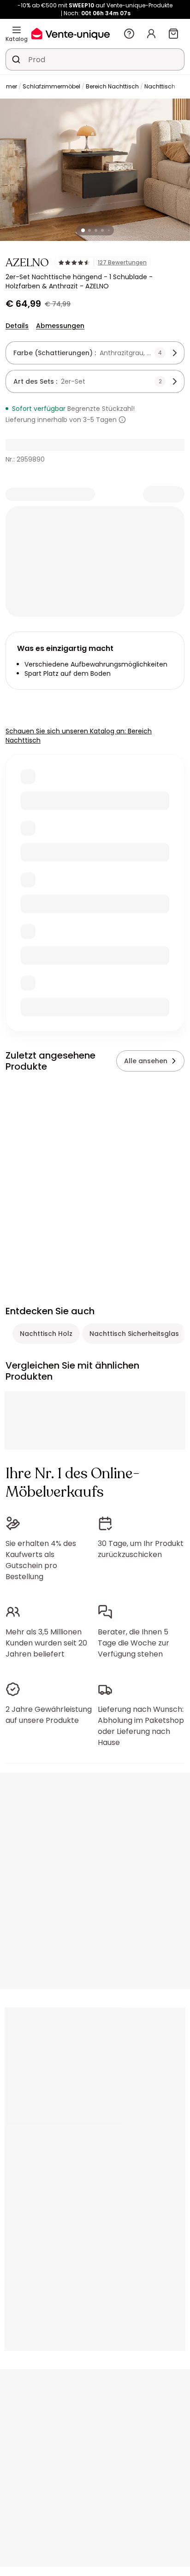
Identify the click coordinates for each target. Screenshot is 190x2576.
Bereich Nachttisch (112, 86)
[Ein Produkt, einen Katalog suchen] (16, 59)
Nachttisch (160, 86)
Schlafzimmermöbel (51, 86)
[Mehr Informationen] (122, 420)
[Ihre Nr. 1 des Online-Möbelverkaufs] (71, 33)
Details (17, 326)
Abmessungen (60, 326)
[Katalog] (17, 30)
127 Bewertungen (122, 263)
